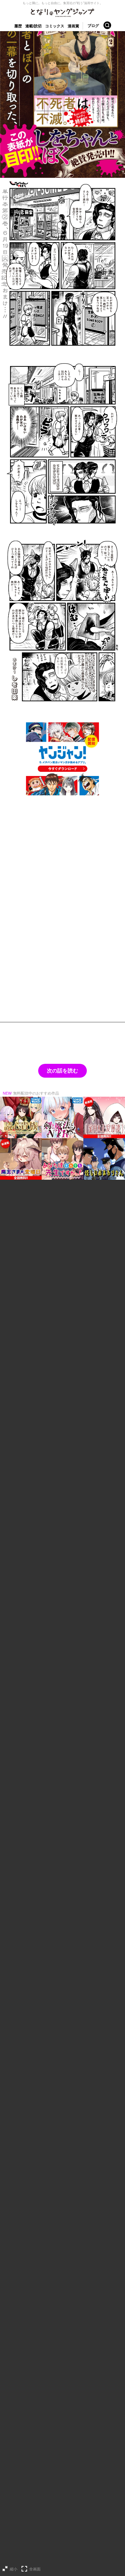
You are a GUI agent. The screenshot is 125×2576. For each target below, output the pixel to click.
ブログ (93, 26)
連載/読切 (34, 26)
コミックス (55, 26)
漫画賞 (73, 26)
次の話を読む (62, 1071)
